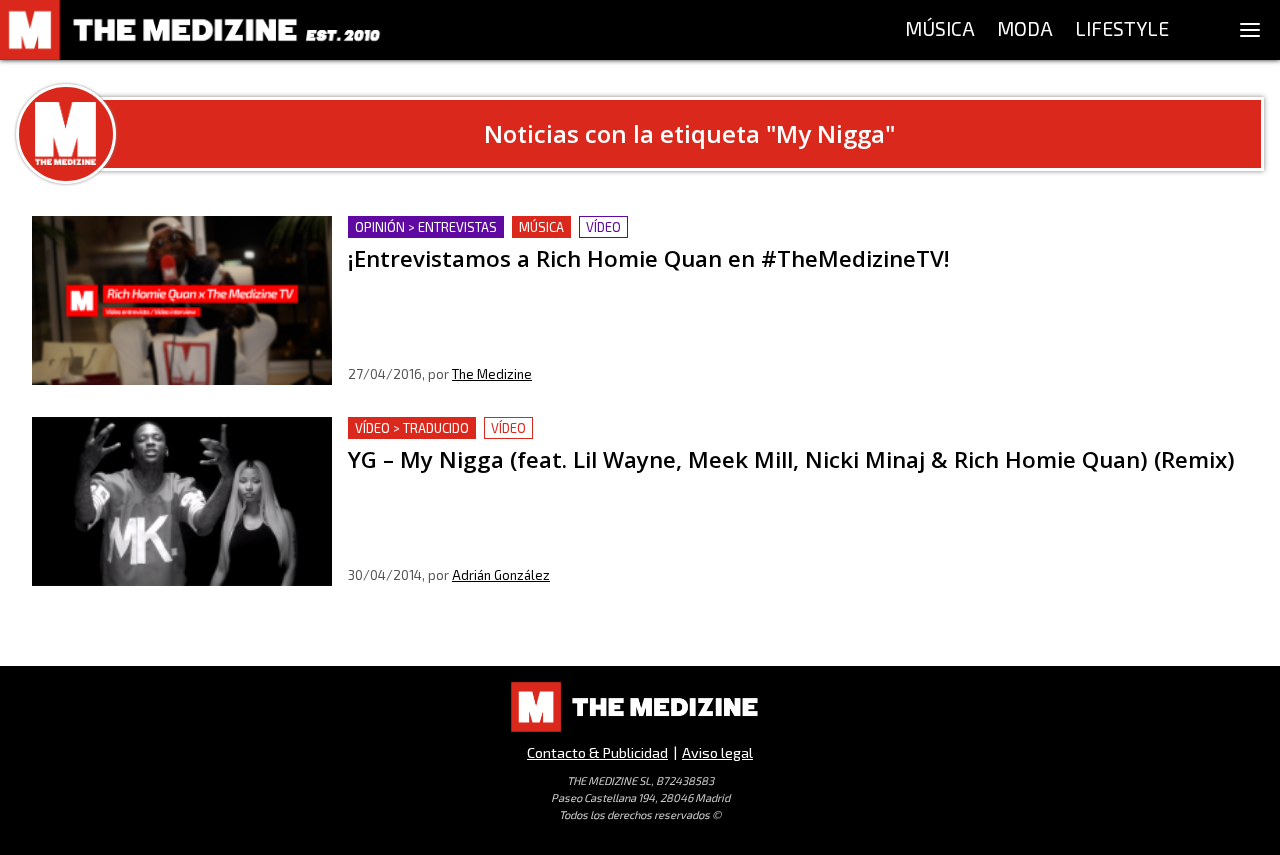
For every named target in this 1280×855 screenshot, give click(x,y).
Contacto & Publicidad (597, 752)
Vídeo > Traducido (412, 428)
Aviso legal (717, 752)
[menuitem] (940, 30)
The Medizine (492, 374)
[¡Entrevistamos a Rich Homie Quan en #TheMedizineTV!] (182, 300)
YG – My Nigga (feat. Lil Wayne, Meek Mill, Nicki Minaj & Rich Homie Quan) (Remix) (646, 428)
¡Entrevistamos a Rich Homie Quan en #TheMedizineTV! (549, 227)
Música (541, 227)
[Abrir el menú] (1250, 30)
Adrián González (501, 575)
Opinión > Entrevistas (426, 227)
